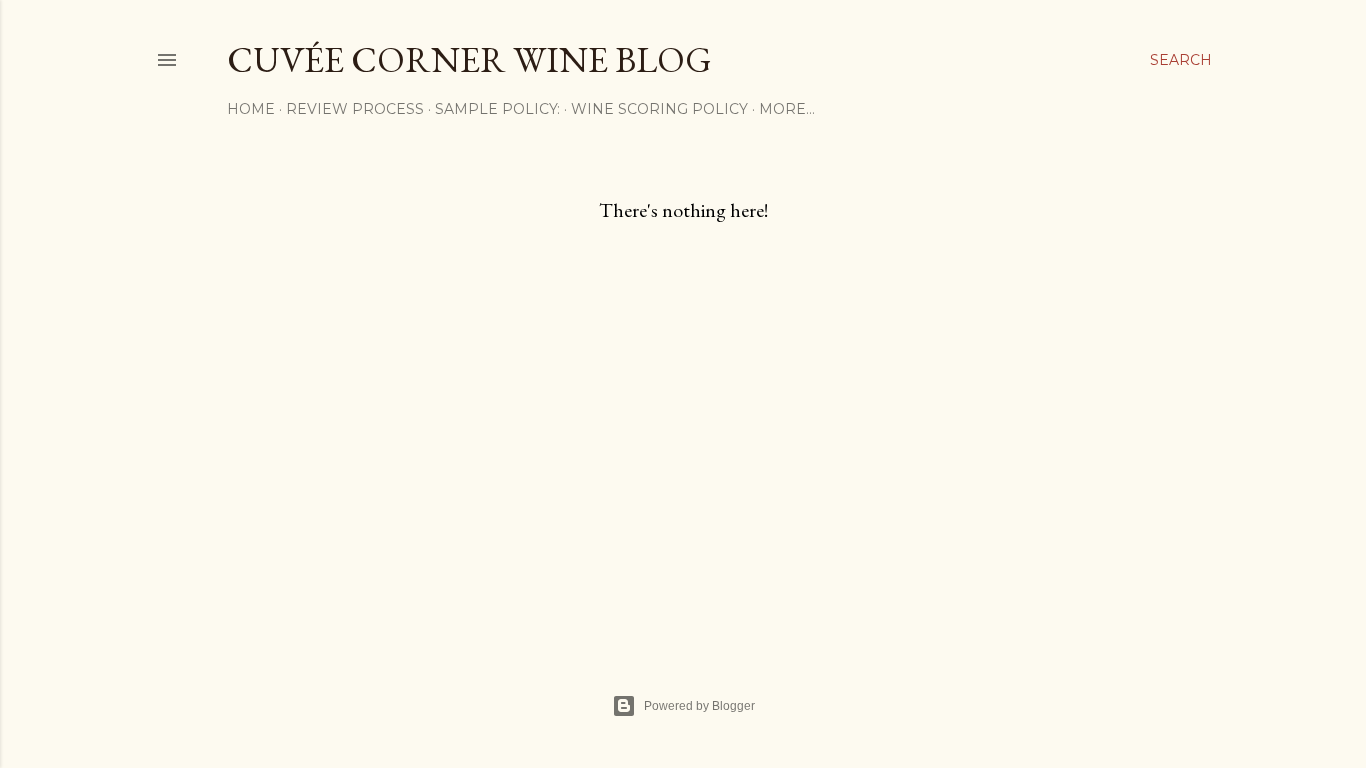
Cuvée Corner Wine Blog (469, 59)
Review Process (355, 109)
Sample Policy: (497, 109)
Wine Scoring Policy (659, 109)
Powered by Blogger (699, 706)
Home (251, 109)
